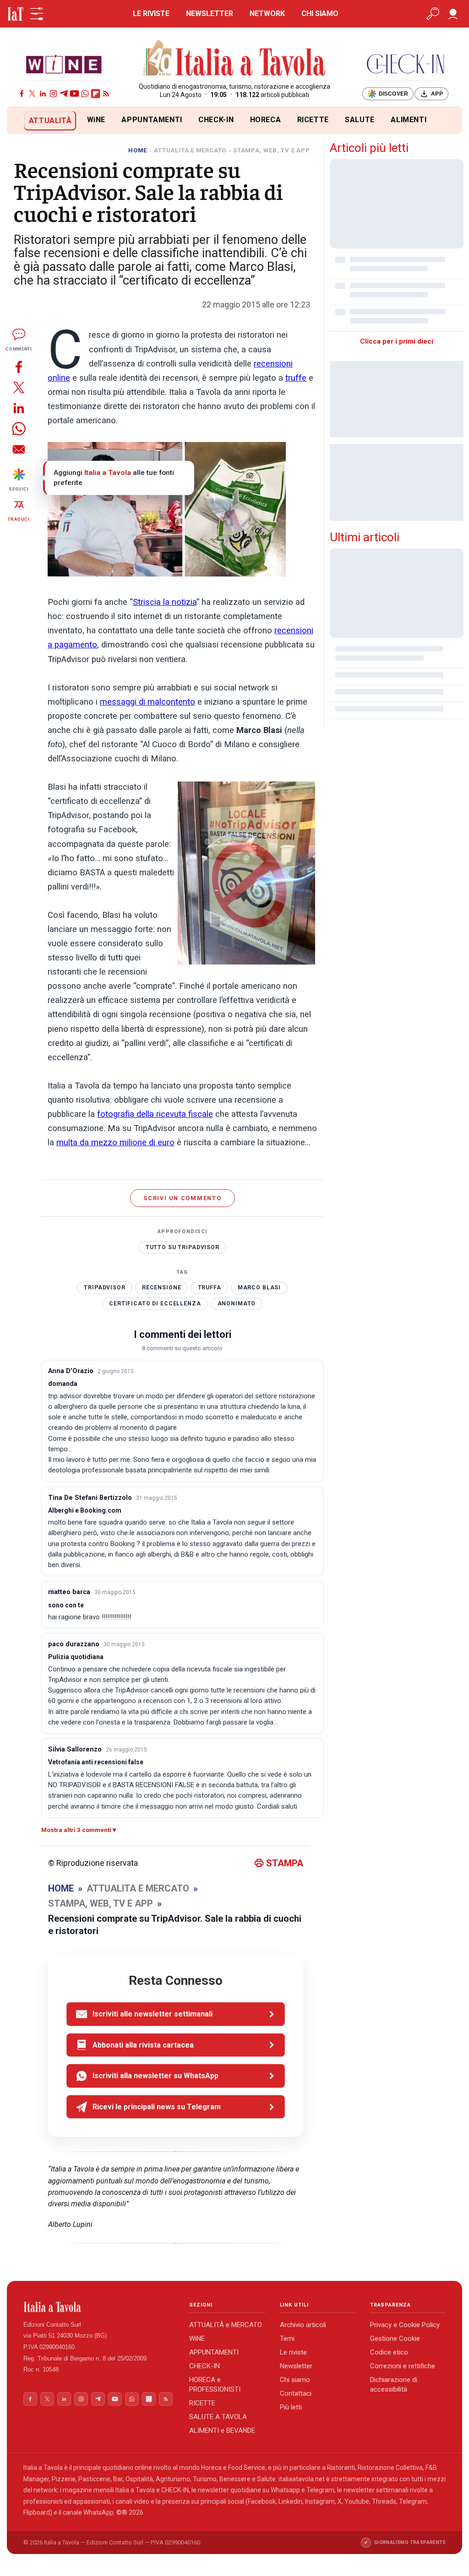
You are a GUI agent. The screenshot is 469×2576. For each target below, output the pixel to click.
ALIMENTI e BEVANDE (222, 2430)
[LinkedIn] (43, 94)
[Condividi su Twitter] (19, 387)
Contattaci (296, 2393)
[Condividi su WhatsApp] (19, 428)
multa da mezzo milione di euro (115, 1142)
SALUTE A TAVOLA (218, 2417)
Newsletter (296, 2366)
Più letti (291, 2407)
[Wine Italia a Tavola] (64, 64)
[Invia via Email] (19, 449)
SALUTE (360, 120)
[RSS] (106, 94)
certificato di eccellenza (155, 1304)
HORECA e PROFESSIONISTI (215, 2385)
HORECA (266, 120)
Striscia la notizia (165, 602)
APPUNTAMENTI (152, 120)
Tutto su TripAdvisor (183, 1247)
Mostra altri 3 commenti (76, 1830)
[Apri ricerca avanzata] (433, 14)
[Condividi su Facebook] (19, 367)
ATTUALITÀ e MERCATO (226, 2325)
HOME (138, 150)
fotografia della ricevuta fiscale (155, 1114)
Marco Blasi (259, 1288)
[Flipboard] (95, 94)
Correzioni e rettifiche (403, 2366)
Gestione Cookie (395, 2339)
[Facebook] (22, 94)
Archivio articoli (303, 2325)
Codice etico (389, 2352)
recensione (162, 1288)
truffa (210, 1288)
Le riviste (293, 2352)
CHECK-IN (216, 120)
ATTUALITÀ (50, 121)
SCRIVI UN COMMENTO (183, 1198)
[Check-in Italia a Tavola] (405, 64)
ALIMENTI (409, 120)
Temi (287, 2339)
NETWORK (267, 13)
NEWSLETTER (210, 13)
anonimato (237, 1304)
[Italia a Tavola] (235, 59)
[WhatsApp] (85, 94)
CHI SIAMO (320, 13)
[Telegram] (64, 94)
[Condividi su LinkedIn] (19, 408)
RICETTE (313, 120)
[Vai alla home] (22, 121)
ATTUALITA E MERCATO (190, 150)
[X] (32, 94)
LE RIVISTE (151, 13)
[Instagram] (53, 94)
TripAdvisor (104, 1288)
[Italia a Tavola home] (99, 2307)
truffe (296, 378)
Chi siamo (295, 2380)
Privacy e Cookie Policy (405, 2325)
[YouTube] (74, 94)
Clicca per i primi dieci (397, 341)
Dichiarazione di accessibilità (394, 2385)
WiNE (96, 120)
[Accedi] (453, 14)
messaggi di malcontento (147, 702)
